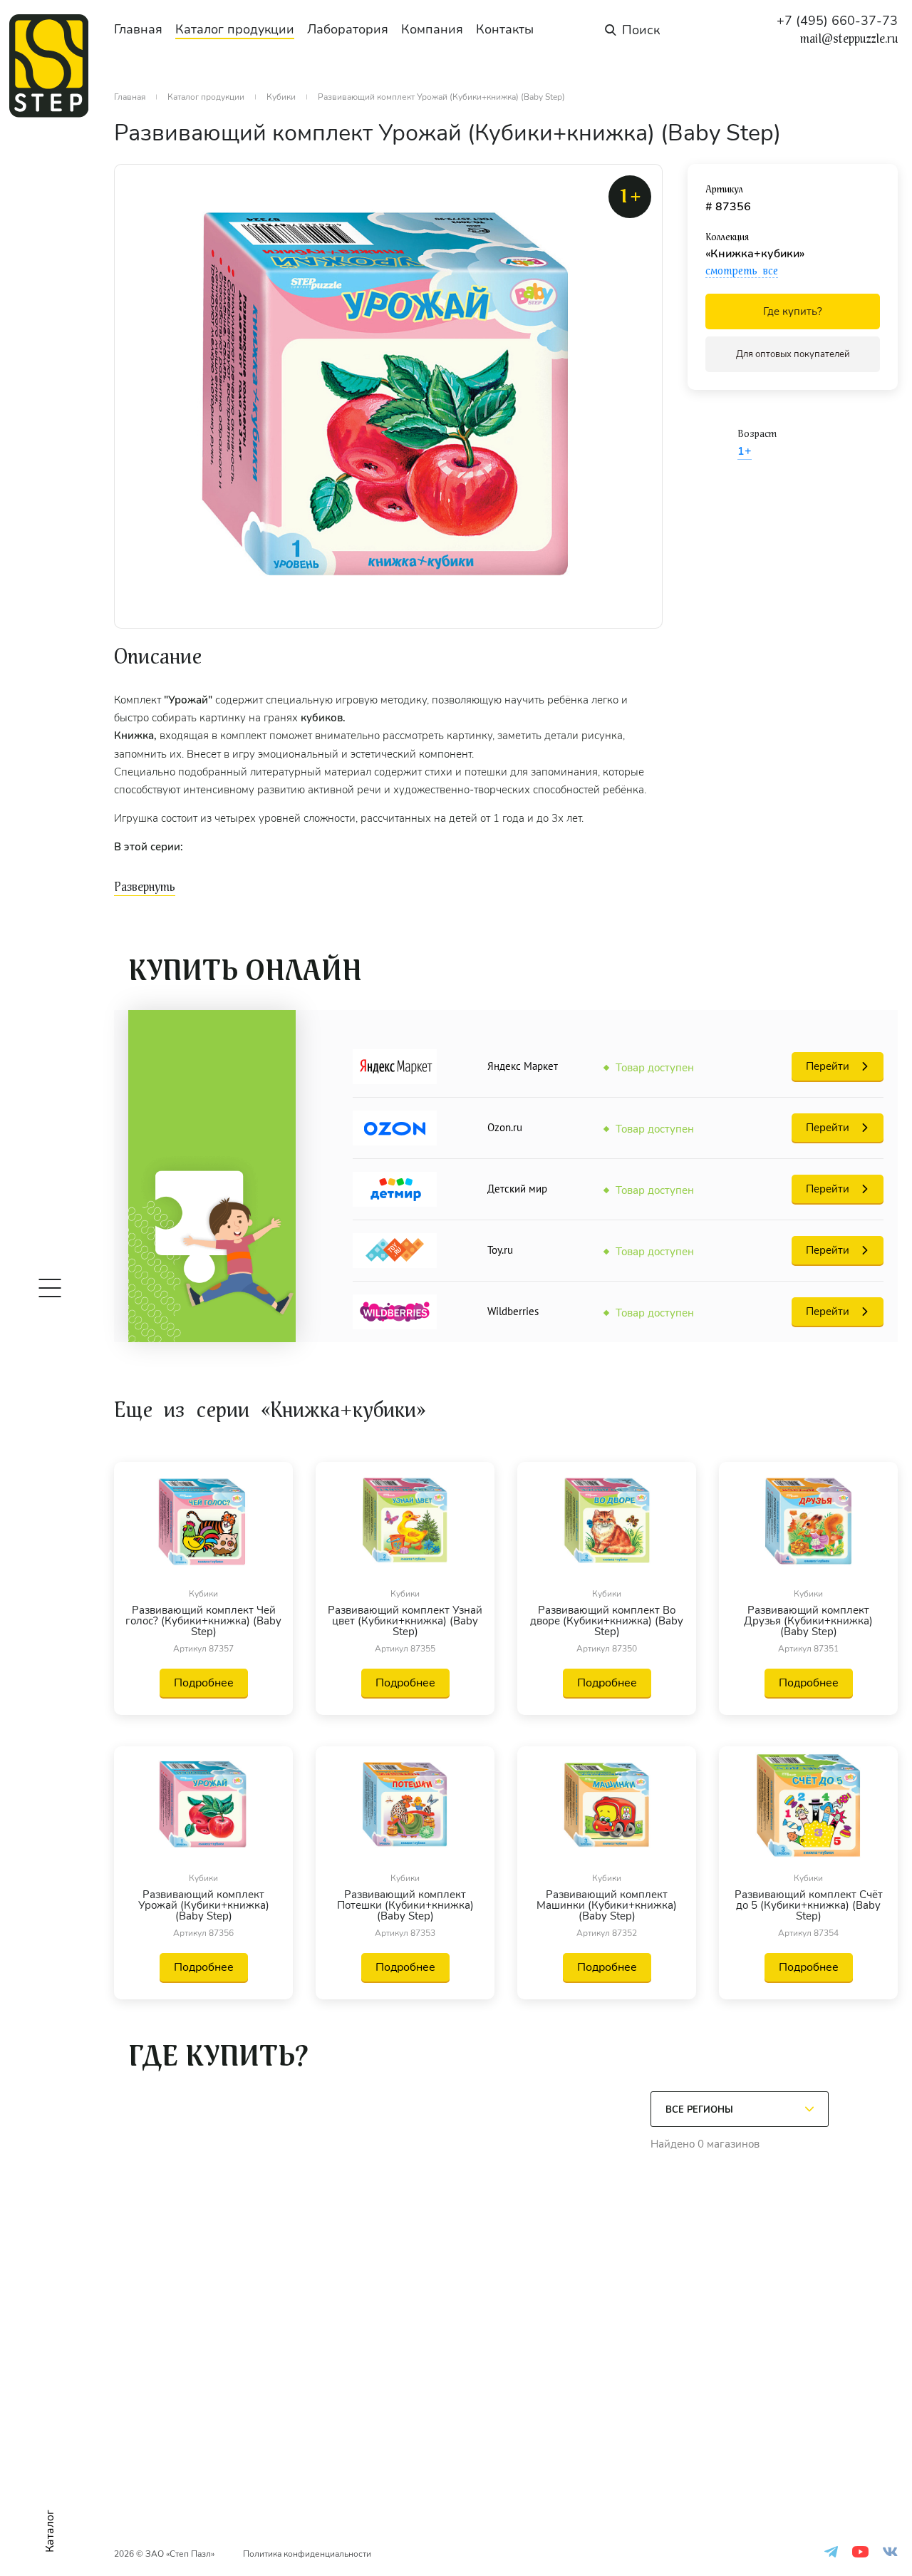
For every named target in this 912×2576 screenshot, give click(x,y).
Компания (432, 29)
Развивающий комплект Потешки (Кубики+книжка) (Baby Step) (405, 1906)
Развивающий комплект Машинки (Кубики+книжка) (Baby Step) (607, 1906)
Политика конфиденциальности (307, 2554)
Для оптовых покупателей (793, 354)
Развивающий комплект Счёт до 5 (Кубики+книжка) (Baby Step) (809, 1906)
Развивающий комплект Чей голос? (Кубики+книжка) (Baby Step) (203, 1621)
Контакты (505, 29)
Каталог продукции (235, 29)
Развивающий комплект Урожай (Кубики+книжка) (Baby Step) (204, 1906)
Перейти (828, 1066)
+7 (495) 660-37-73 (837, 21)
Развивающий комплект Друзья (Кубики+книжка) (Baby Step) (808, 1621)
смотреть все (742, 271)
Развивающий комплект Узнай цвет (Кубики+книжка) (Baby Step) (405, 1621)
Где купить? (793, 311)
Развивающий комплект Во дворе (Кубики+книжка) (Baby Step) (607, 1621)
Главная (138, 29)
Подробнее (204, 1683)
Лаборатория (348, 29)
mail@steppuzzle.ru (849, 39)
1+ (745, 451)
